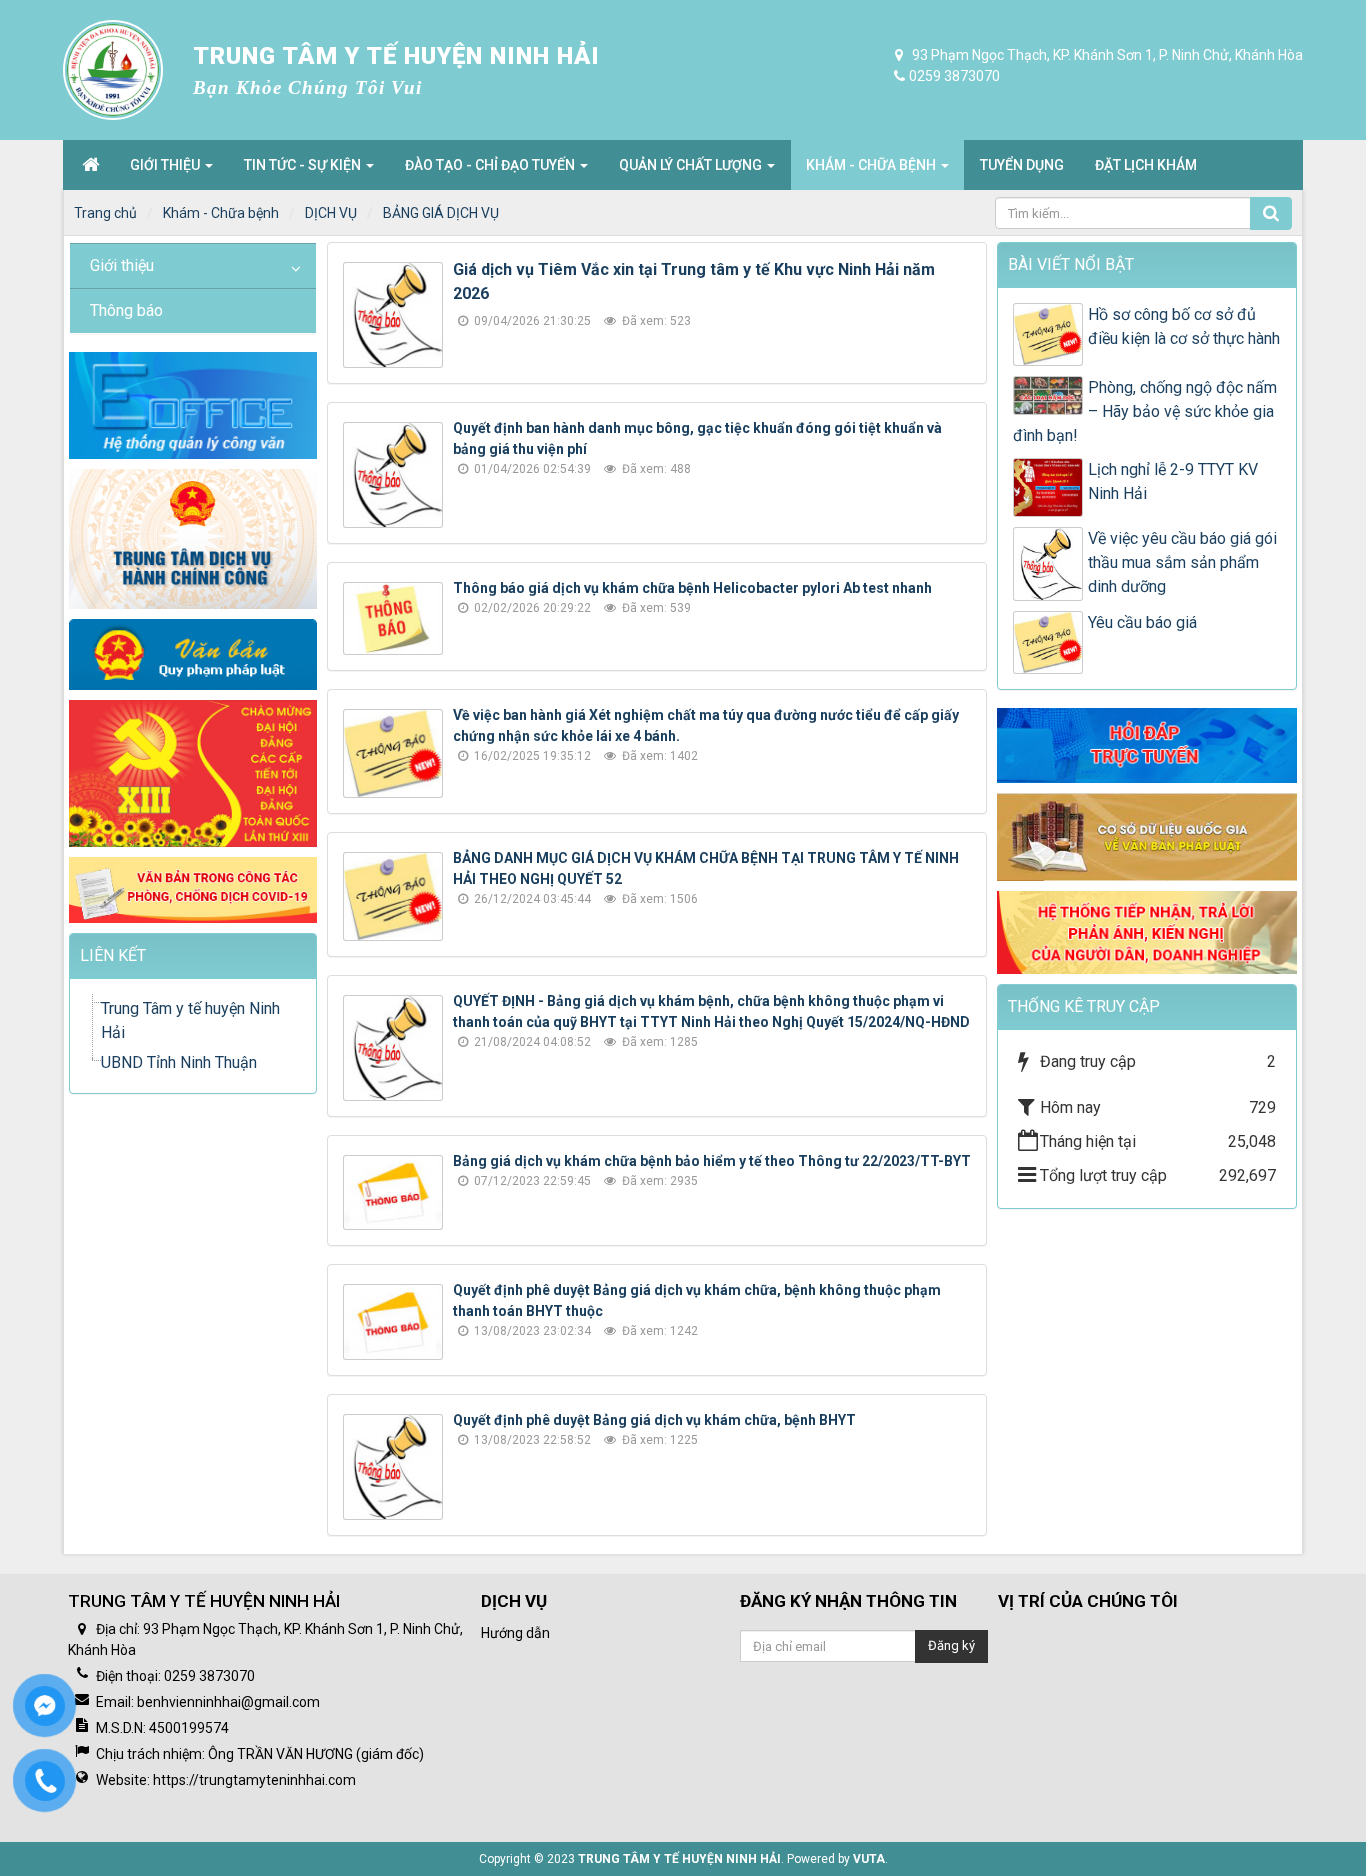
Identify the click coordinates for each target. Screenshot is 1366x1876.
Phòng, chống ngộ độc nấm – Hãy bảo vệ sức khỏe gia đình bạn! (1145, 411)
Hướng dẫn (515, 1633)
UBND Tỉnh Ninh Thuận (179, 1062)
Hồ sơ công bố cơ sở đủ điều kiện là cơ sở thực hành (1184, 326)
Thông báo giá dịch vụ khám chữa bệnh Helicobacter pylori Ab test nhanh (692, 588)
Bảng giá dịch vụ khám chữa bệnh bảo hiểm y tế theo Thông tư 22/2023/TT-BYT (712, 1161)
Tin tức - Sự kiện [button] (304, 165)
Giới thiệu (122, 265)
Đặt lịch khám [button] (1146, 165)
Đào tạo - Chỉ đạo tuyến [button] (491, 165)
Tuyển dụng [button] (1022, 165)
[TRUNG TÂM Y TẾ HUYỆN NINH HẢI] (113, 70)
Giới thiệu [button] (166, 165)
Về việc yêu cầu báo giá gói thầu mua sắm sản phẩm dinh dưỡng (1182, 562)
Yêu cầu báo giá (1142, 622)
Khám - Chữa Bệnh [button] (872, 165)
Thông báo (126, 310)
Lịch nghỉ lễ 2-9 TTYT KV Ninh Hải (1173, 481)
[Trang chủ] (90, 165)
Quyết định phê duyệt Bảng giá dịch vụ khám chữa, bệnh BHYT (654, 1420)
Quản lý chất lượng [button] (692, 165)
